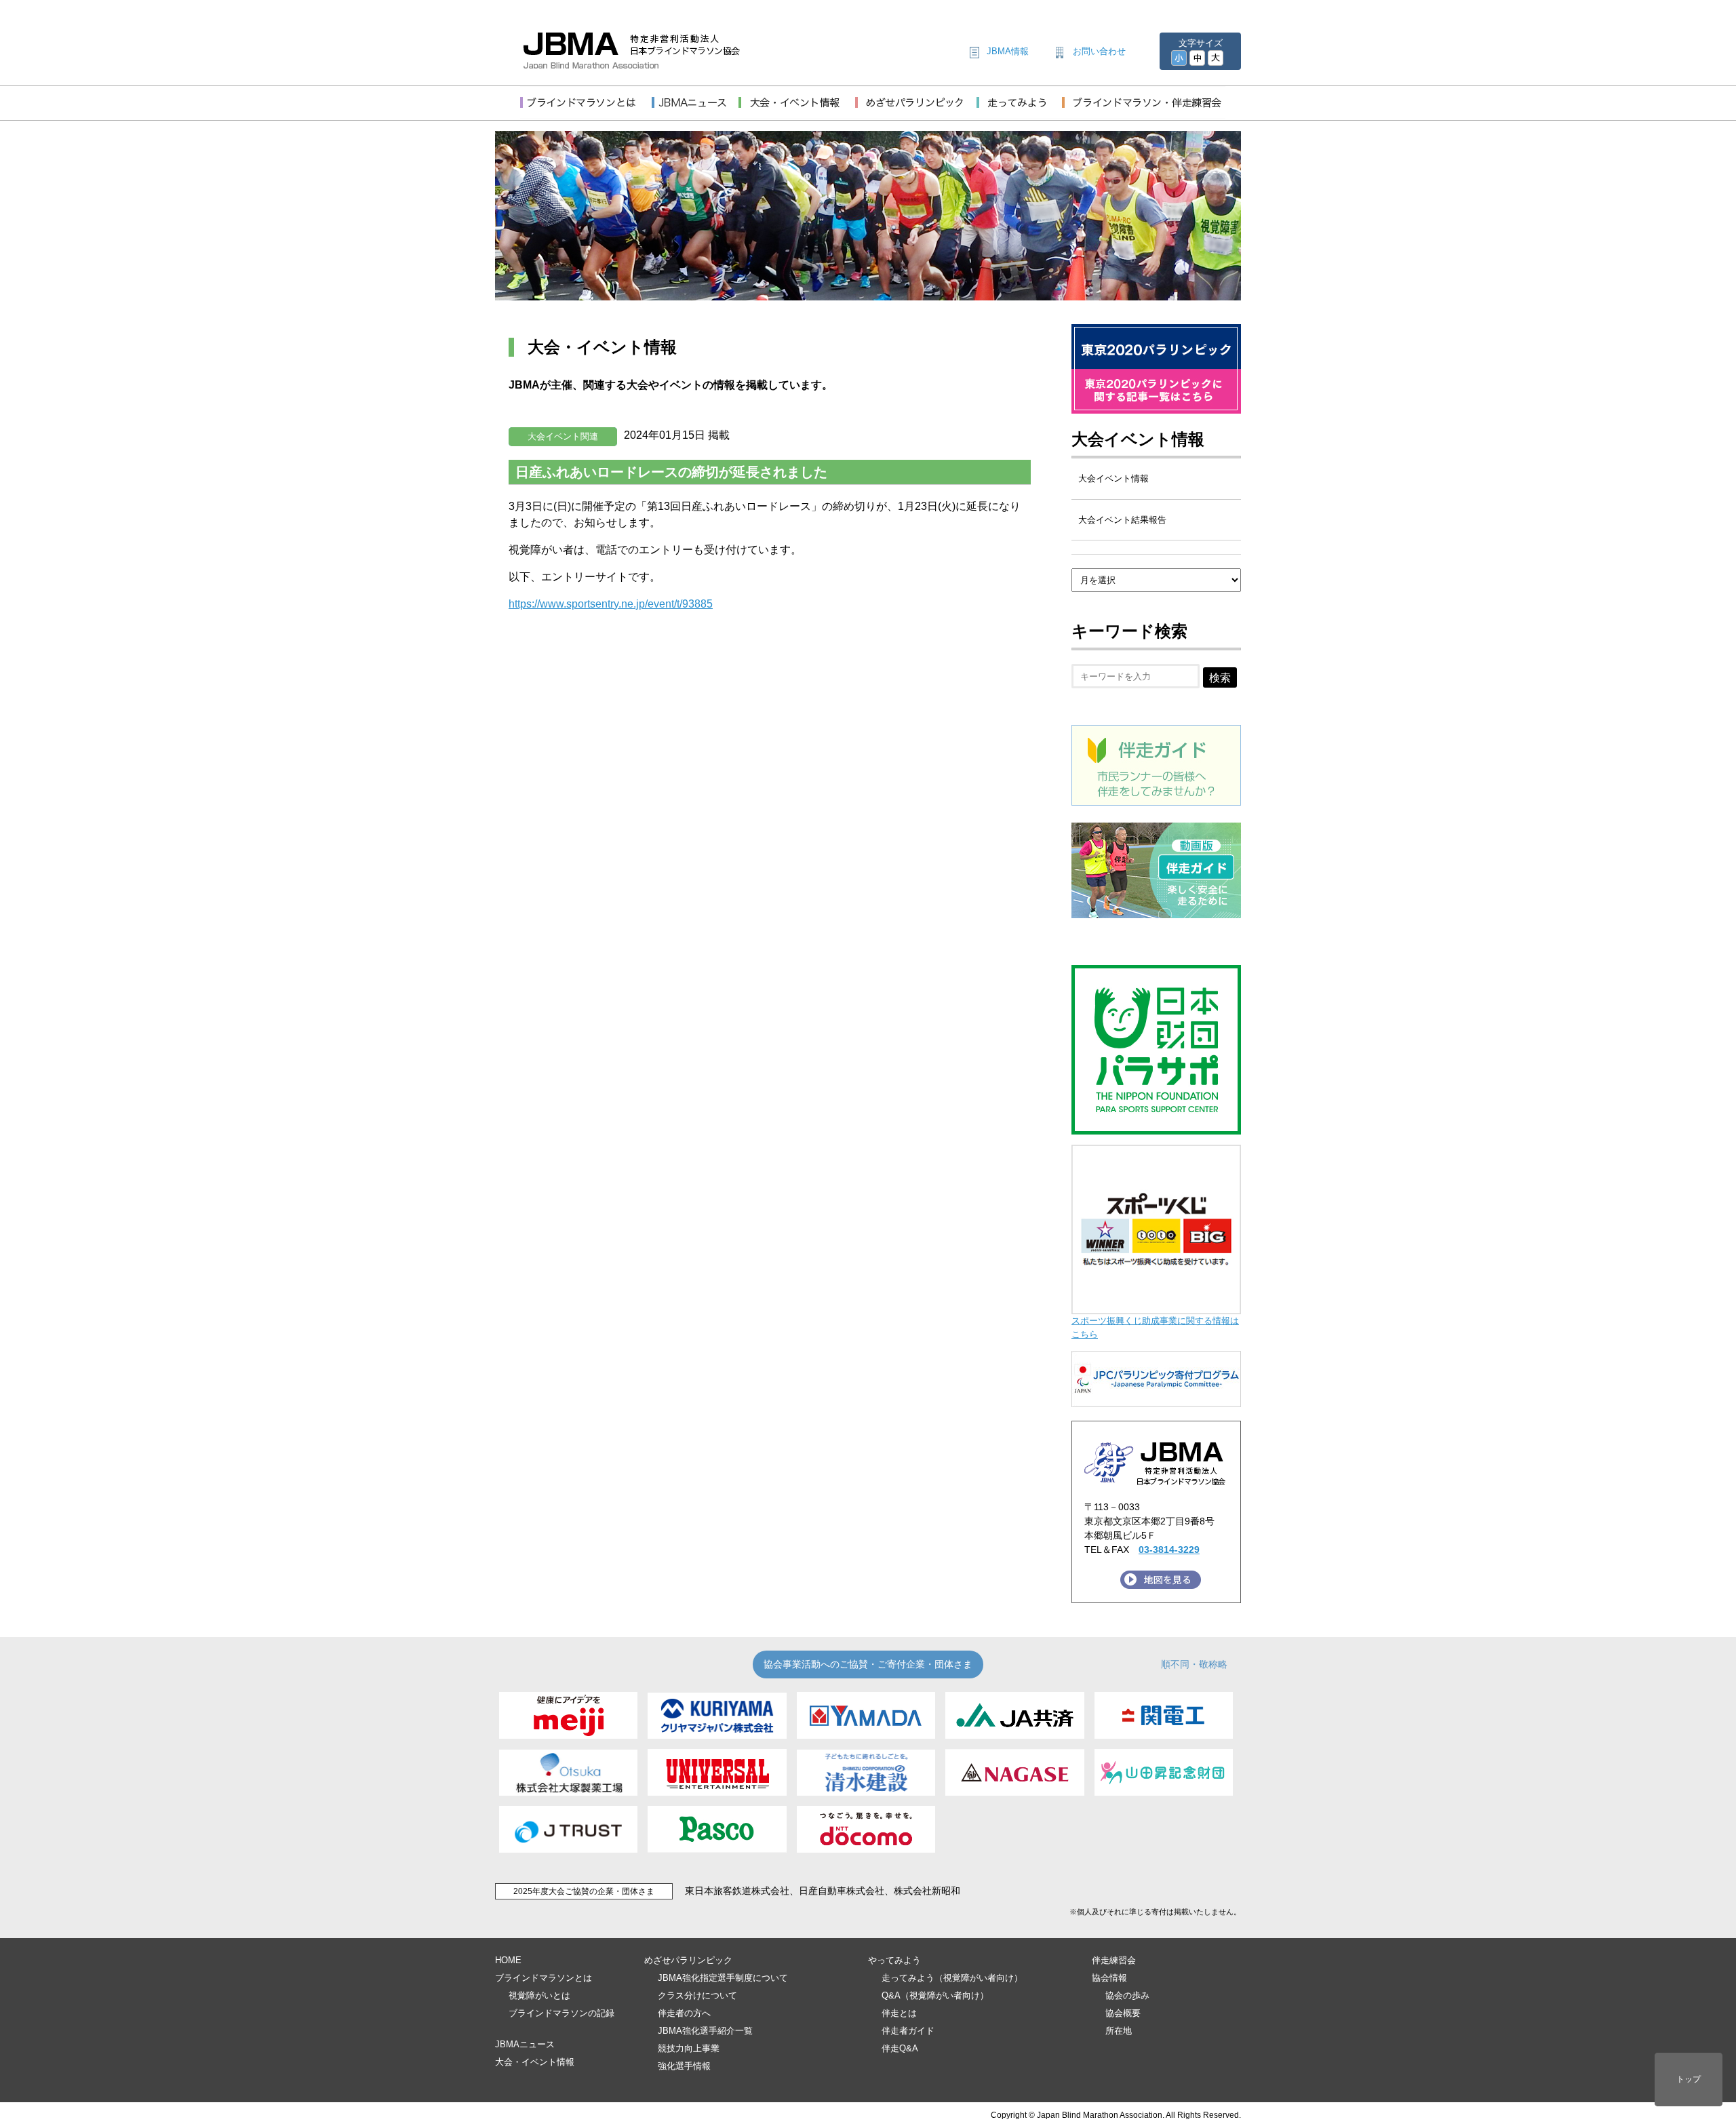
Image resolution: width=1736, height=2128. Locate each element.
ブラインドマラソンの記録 (561, 2013)
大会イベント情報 (1138, 439)
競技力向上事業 (689, 2048)
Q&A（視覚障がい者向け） (935, 1995)
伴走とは (899, 2013)
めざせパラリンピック (688, 1960)
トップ (1689, 2079)
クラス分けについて (697, 1995)
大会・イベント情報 (535, 2062)
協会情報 (1109, 1978)
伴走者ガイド (908, 2031)
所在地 (1119, 2031)
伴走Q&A (900, 2048)
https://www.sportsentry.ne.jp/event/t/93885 (611, 604)
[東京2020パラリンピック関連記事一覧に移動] (1156, 405)
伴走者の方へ (684, 2013)
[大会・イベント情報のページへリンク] (797, 110)
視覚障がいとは (539, 1995)
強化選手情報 (684, 2066)
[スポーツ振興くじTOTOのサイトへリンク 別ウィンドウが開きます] (1156, 1308)
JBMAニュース (525, 2044)
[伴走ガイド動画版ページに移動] (1156, 910)
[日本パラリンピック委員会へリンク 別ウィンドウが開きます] (1156, 1401)
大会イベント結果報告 (1122, 520)
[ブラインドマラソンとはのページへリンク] (586, 110)
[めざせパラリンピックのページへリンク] (916, 110)
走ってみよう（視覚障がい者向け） (952, 1978)
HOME (508, 1960)
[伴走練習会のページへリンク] (1144, 110)
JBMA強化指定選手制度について (723, 1978)
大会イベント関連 (563, 436)
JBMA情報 (1008, 51)
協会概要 (1123, 2013)
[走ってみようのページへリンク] (1019, 110)
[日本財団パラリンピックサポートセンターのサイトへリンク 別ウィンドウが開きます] (1156, 1128)
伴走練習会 (1114, 1960)
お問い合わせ (1099, 51)
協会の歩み (1127, 1995)
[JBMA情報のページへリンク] (695, 110)
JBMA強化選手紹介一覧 (705, 2031)
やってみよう (894, 1960)
